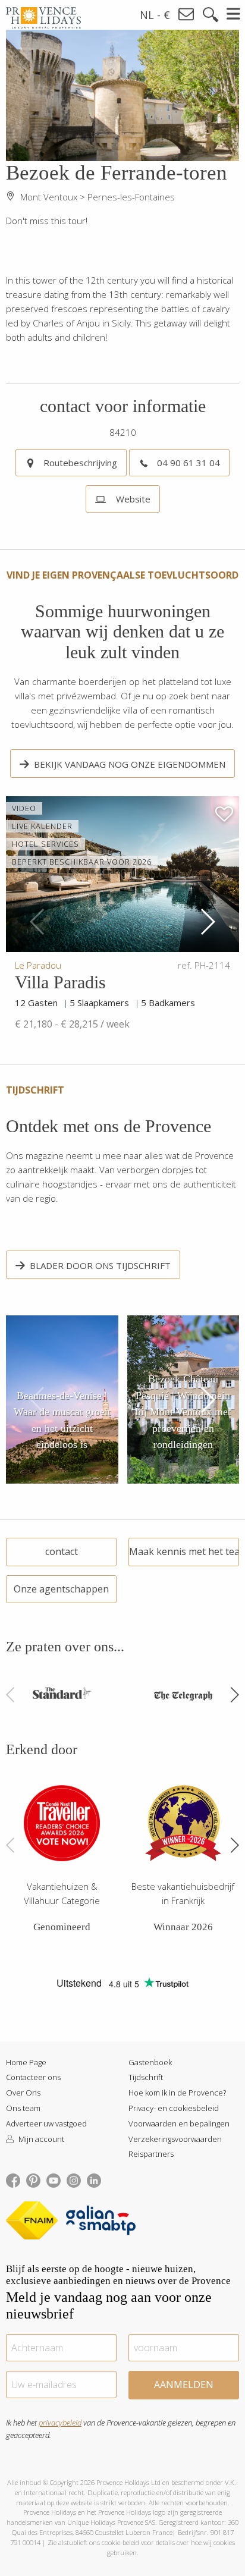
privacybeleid (60, 2423)
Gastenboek (150, 2062)
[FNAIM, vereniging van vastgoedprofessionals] (35, 2222)
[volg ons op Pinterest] (33, 2179)
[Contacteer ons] (187, 15)
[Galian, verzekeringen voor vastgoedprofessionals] (101, 2222)
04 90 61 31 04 (189, 463)
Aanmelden (184, 2385)
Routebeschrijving (80, 463)
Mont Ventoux (49, 197)
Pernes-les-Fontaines (131, 197)
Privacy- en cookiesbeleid (174, 2108)
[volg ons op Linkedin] (94, 2179)
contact (62, 1551)
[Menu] (234, 14)
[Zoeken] (211, 15)
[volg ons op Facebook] (13, 2179)
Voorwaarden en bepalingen (179, 2123)
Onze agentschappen (61, 1589)
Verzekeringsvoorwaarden (175, 2139)
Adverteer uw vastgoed (46, 2123)
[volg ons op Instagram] (74, 2179)
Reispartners (151, 2154)
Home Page (26, 2062)
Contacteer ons (33, 2077)
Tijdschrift (146, 2077)
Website (132, 499)
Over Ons (23, 2093)
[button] (207, 922)
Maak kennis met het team (184, 1551)
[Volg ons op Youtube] (54, 2179)
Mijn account (40, 2139)
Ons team (23, 2108)
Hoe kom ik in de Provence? (177, 2093)
